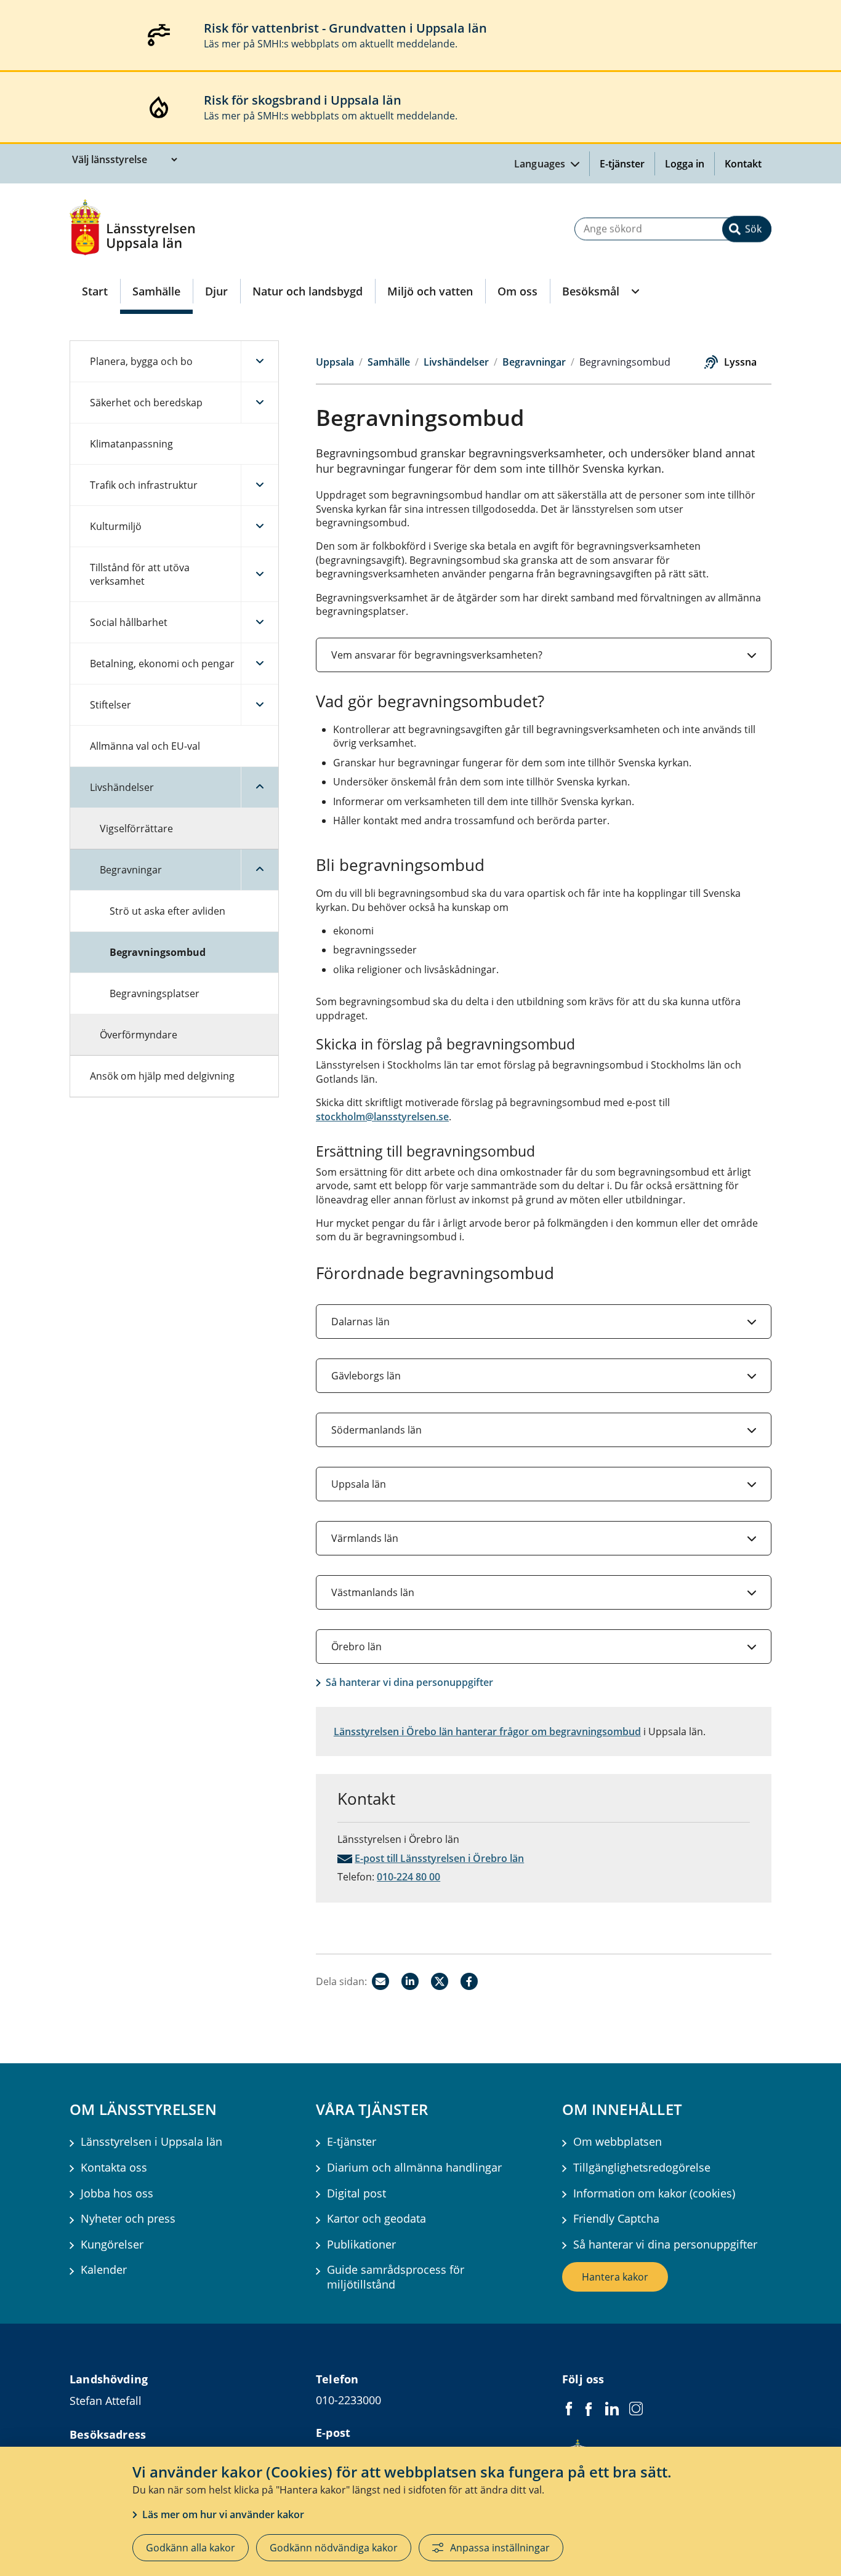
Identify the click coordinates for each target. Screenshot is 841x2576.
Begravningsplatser (155, 993)
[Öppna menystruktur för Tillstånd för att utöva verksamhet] (260, 574)
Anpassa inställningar (500, 2548)
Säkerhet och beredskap (146, 403)
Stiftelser (111, 705)
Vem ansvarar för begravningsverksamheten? (437, 655)
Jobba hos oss (117, 2193)
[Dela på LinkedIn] (410, 1981)
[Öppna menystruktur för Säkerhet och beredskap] (260, 403)
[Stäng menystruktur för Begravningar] (260, 870)
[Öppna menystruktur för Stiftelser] (260, 705)
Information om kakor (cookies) (654, 2193)
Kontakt (743, 164)
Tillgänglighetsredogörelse (642, 2168)
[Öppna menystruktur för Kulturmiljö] (260, 526)
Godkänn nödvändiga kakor (334, 2548)
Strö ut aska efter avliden (167, 911)
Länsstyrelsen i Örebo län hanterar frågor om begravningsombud (487, 1731)
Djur (216, 291)
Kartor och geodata (376, 2219)
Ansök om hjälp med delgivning (162, 1076)
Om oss (517, 291)
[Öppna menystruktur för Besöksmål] (634, 291)
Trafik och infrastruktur (144, 485)
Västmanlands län (373, 1592)
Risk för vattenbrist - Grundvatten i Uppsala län (345, 28)
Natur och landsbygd (308, 291)
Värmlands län (365, 1538)
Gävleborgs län (366, 1376)
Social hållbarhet (129, 622)
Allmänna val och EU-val (145, 746)
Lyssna (740, 362)
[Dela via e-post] (380, 1981)
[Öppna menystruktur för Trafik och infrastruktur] (260, 485)
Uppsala (335, 362)
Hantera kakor (615, 2277)
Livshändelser (122, 787)
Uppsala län (359, 1484)
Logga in (690, 164)
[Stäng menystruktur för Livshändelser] (260, 787)
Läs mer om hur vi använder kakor (223, 2514)
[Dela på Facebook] (469, 1981)
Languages (541, 164)
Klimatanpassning (131, 444)
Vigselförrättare (136, 829)
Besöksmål (591, 291)
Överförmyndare (139, 1035)
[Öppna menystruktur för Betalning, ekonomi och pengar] (260, 664)
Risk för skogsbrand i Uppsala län (303, 100)
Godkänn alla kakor (191, 2548)
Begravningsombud (158, 952)
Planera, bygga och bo (141, 361)
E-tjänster (622, 164)
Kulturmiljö (116, 526)
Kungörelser (112, 2245)
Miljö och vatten (430, 291)
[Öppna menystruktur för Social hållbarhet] (260, 622)
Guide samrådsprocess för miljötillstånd (396, 2277)
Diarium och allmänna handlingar (414, 2168)
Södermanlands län (376, 1430)
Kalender (104, 2270)
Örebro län (356, 1647)
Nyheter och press (128, 2219)
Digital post (356, 2193)
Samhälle (156, 291)
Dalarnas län (360, 1322)
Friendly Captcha (616, 2219)
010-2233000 (348, 2400)
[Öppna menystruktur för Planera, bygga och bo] (260, 361)
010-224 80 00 (408, 1877)
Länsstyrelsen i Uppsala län (151, 2142)
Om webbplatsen (618, 2142)
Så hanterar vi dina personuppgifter (409, 1682)
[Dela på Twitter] (440, 1981)
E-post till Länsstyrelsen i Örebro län (439, 1858)
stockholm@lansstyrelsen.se (382, 1117)
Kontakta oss (114, 2168)
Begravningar (131, 870)
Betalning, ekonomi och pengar (162, 664)
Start (95, 291)
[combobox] (673, 229)
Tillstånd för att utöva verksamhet (140, 574)
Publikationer (361, 2245)
